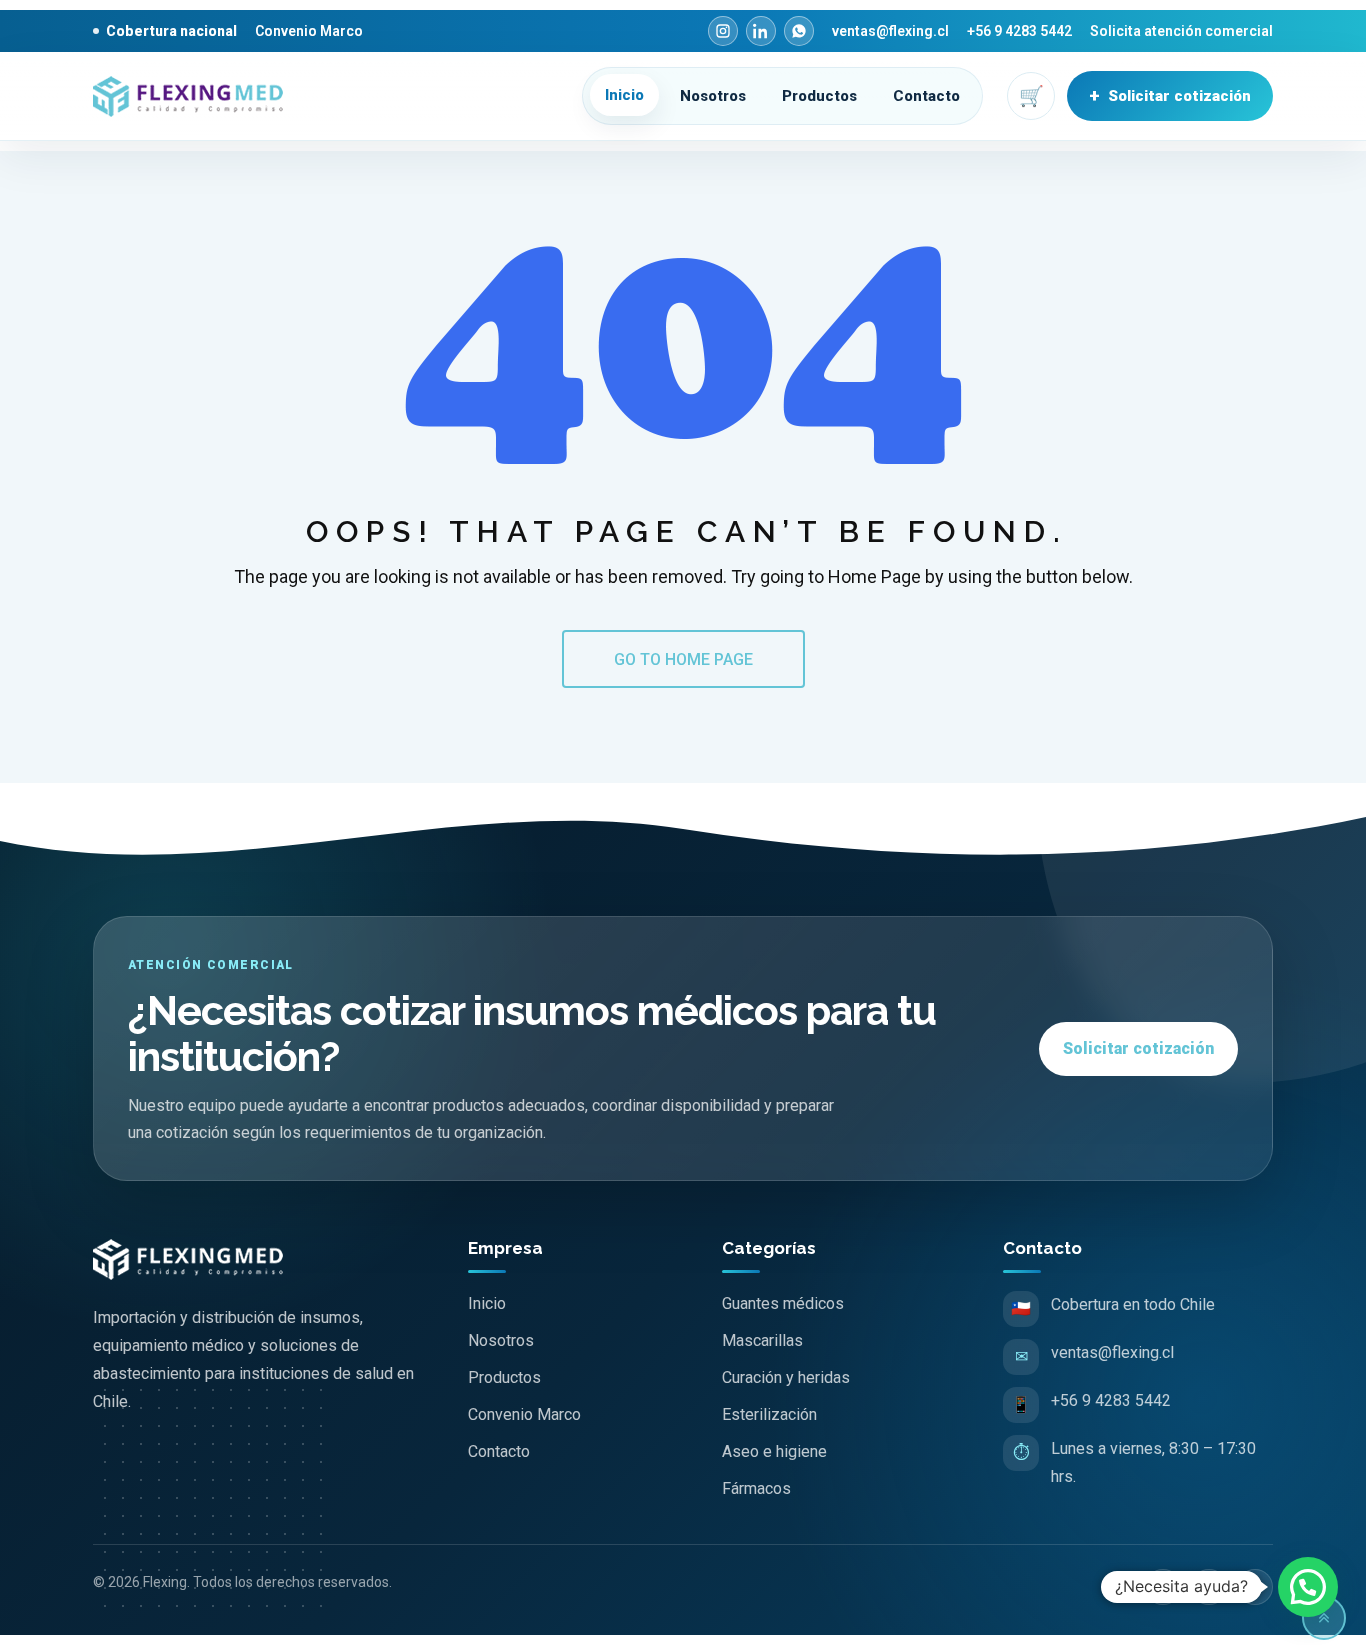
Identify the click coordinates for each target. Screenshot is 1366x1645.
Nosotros (713, 96)
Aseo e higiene (774, 1451)
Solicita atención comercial (1181, 31)
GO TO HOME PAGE (683, 659)
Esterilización (769, 1414)
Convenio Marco (309, 31)
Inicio (624, 95)
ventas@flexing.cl (890, 31)
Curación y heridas (786, 1377)
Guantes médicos (783, 1303)
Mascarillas (762, 1340)
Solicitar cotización (1170, 95)
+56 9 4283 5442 (1019, 31)
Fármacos (756, 1488)
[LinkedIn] (761, 31)
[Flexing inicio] (194, 96)
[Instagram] (723, 31)
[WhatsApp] (799, 31)
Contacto (926, 96)
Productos (819, 96)
